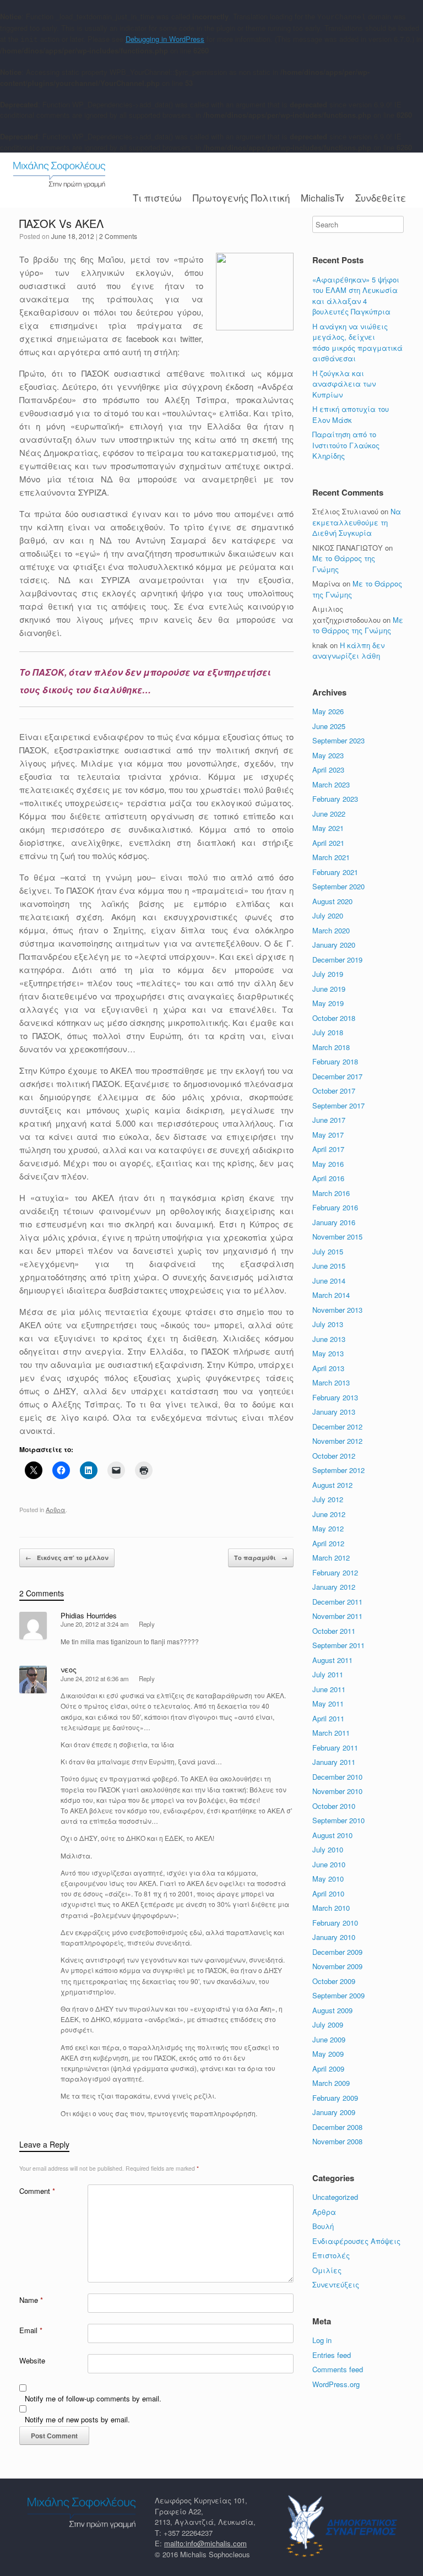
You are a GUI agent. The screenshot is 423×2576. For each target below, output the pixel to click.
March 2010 (331, 1908)
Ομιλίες (327, 2270)
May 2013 (328, 1353)
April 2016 (328, 1178)
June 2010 (329, 1864)
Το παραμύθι (261, 1558)
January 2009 (334, 2112)
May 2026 (328, 711)
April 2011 (328, 1718)
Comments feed (338, 2369)
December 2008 (337, 2127)
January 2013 (334, 1412)
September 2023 (338, 740)
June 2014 (329, 1281)
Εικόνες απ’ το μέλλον (67, 1558)
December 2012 (337, 1426)
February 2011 (335, 1748)
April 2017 (328, 1149)
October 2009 (334, 1981)
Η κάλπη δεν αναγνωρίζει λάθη (348, 651)
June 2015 (329, 1266)
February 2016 (335, 1207)
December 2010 (337, 1777)
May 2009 (328, 2054)
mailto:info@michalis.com (205, 2543)
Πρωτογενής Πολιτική (241, 197)
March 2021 (331, 857)
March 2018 (331, 1047)
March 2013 (331, 1382)
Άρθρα (56, 1509)
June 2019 (329, 989)
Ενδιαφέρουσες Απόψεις (356, 2241)
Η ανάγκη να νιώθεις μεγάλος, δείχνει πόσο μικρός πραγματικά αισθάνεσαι (357, 343)
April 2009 (328, 2069)
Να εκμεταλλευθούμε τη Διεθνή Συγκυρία (357, 522)
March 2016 (331, 1193)
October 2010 (334, 1806)
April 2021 (328, 843)
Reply (147, 1624)
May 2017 (328, 1135)
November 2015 (337, 1237)
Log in (322, 2340)
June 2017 (329, 1120)
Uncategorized (335, 2197)
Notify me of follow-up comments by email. (93, 2398)
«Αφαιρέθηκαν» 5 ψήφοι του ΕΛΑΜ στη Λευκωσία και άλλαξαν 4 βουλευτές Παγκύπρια (356, 296)
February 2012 (335, 1572)
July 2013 (328, 1324)
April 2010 (328, 1893)
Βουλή (323, 2226)
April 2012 (328, 1543)
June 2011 (329, 1689)
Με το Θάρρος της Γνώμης (358, 625)
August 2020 (332, 901)
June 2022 (329, 814)
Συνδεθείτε (381, 197)
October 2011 (334, 1631)
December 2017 (337, 1076)
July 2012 (328, 1499)
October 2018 (334, 1018)
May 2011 (328, 1703)
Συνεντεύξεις (336, 2284)
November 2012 (337, 1441)
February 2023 (335, 799)
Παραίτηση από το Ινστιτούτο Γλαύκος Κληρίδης (346, 445)
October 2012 (334, 1456)
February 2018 (335, 1061)
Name (31, 2300)
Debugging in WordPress (165, 39)
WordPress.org (336, 2384)
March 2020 (331, 930)
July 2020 (328, 915)
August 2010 (332, 1835)
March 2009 (331, 2083)
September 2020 (338, 886)
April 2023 (328, 770)
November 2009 (337, 1966)
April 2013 (328, 1368)
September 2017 (338, 1105)
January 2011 (334, 1762)
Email (31, 2330)
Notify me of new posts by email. (77, 2419)
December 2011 (337, 1602)
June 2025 (329, 726)
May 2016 (328, 1164)
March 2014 (331, 1295)
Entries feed (332, 2355)
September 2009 (338, 1995)
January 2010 (334, 1937)
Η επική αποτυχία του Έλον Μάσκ (351, 414)
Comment (37, 2191)
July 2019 (328, 974)
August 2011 (332, 1660)
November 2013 (337, 1310)
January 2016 (334, 1222)
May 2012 (328, 1528)
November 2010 (337, 1791)
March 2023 (331, 784)
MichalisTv (322, 197)
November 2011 (337, 1616)
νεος (69, 1669)
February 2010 (335, 1923)
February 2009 (335, 2098)
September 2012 (338, 1470)
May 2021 (328, 828)
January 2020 (334, 945)
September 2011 (338, 1645)
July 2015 (328, 1251)
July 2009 (328, 2025)
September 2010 (338, 1820)
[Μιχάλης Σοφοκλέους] (59, 175)
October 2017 (334, 1091)
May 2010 (328, 1879)
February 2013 (335, 1397)
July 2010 (328, 1849)
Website (32, 2360)
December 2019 (337, 960)
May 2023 (328, 755)
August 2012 (332, 1485)
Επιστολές (331, 2255)
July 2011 (328, 1674)
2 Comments (118, 236)
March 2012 (331, 1558)
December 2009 (337, 1952)
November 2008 (337, 2141)
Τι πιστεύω (157, 197)
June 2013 (329, 1339)
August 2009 (332, 2010)
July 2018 (328, 1032)
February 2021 (335, 872)
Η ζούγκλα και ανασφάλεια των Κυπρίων (344, 384)
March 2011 (331, 1733)
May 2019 (328, 1003)
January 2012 (334, 1587)
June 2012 (329, 1514)
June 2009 (329, 2039)
